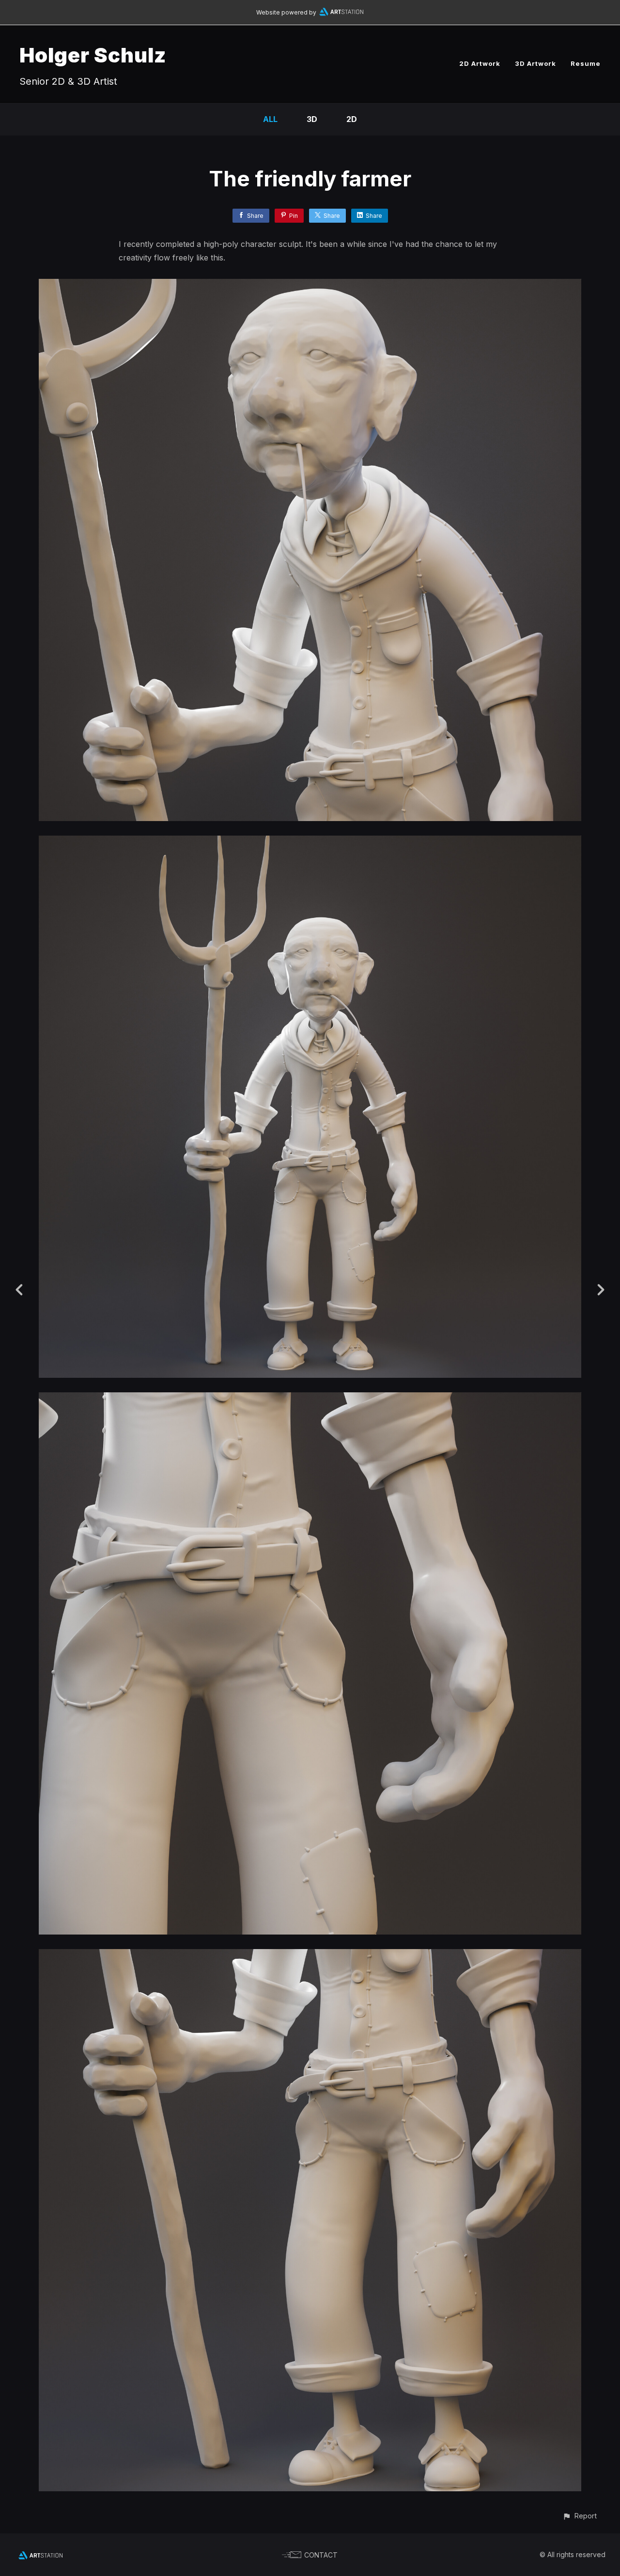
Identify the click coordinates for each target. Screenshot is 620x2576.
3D (312, 119)
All (270, 119)
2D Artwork (480, 63)
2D (352, 119)
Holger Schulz (93, 55)
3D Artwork (535, 63)
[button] (580, 2516)
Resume (586, 63)
